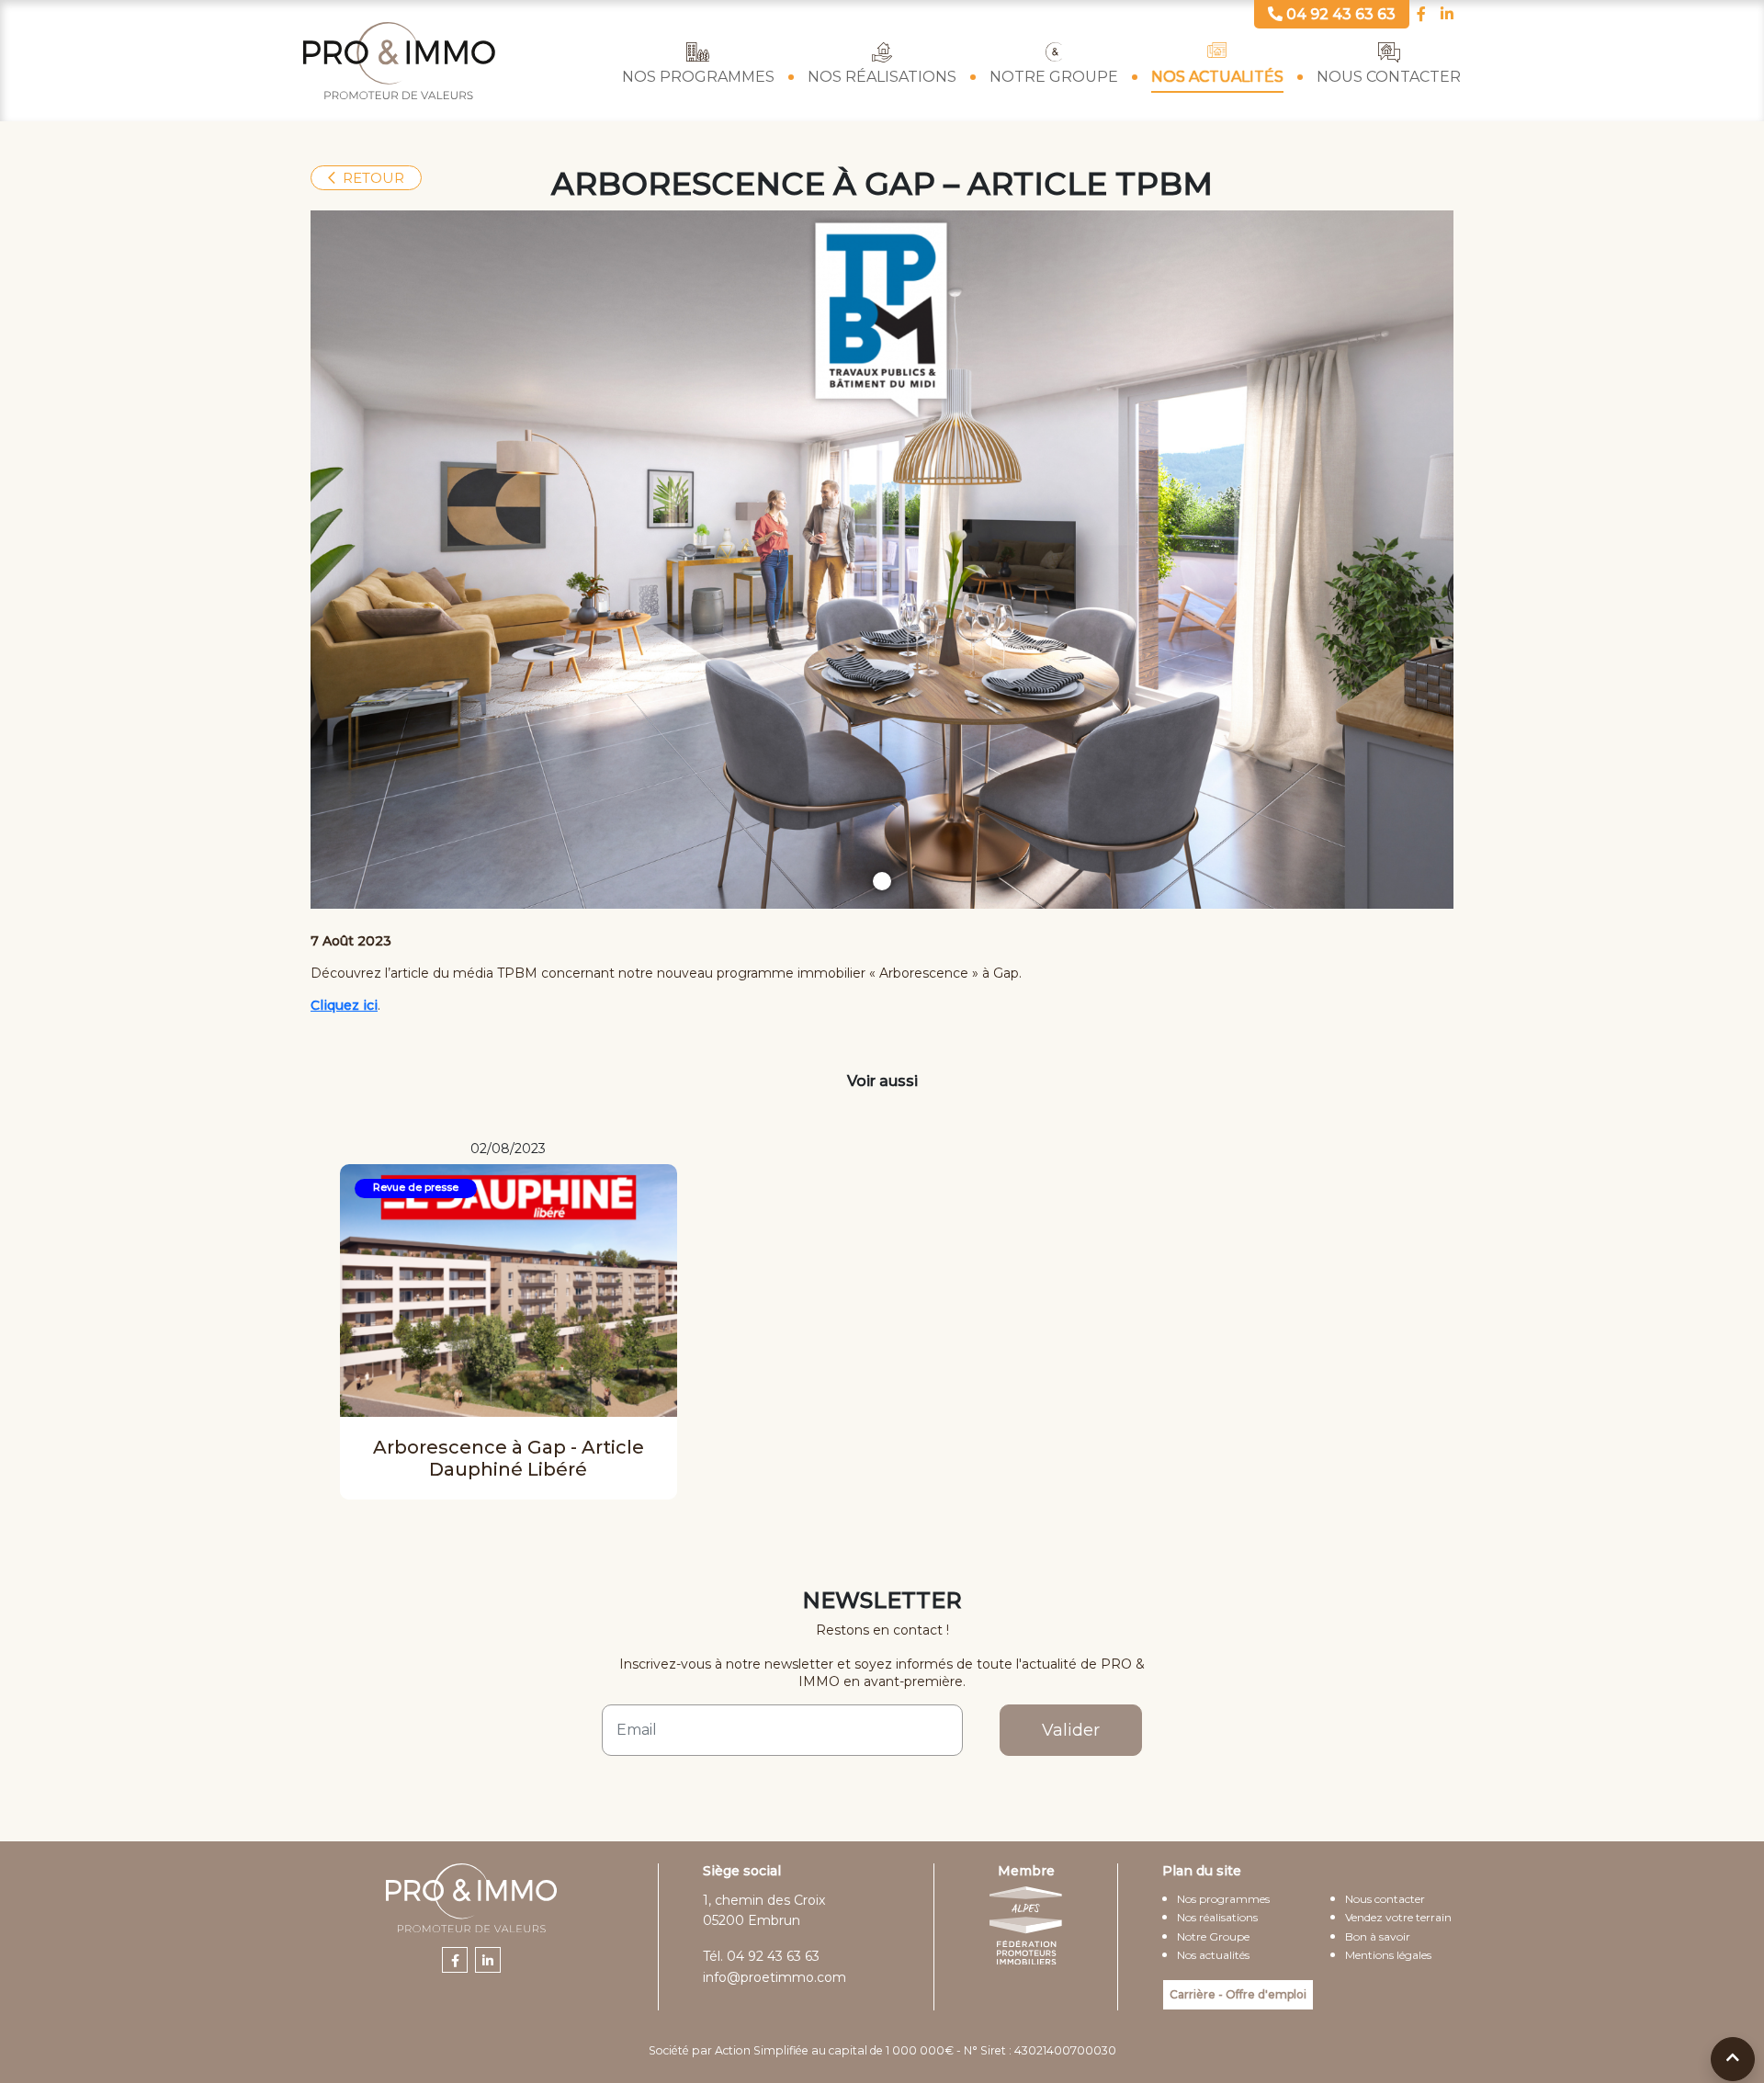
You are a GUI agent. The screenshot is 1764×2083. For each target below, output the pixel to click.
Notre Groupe (1054, 77)
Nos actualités (1217, 77)
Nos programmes (698, 77)
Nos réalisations (882, 77)
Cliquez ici (344, 1005)
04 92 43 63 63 (773, 1956)
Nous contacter (1389, 77)
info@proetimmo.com (775, 1977)
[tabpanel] (882, 560)
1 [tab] (882, 881)
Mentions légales (1388, 1955)
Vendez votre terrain (1398, 1917)
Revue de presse (416, 1188)
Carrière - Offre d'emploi (1238, 1994)
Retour (373, 178)
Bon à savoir (1378, 1936)
